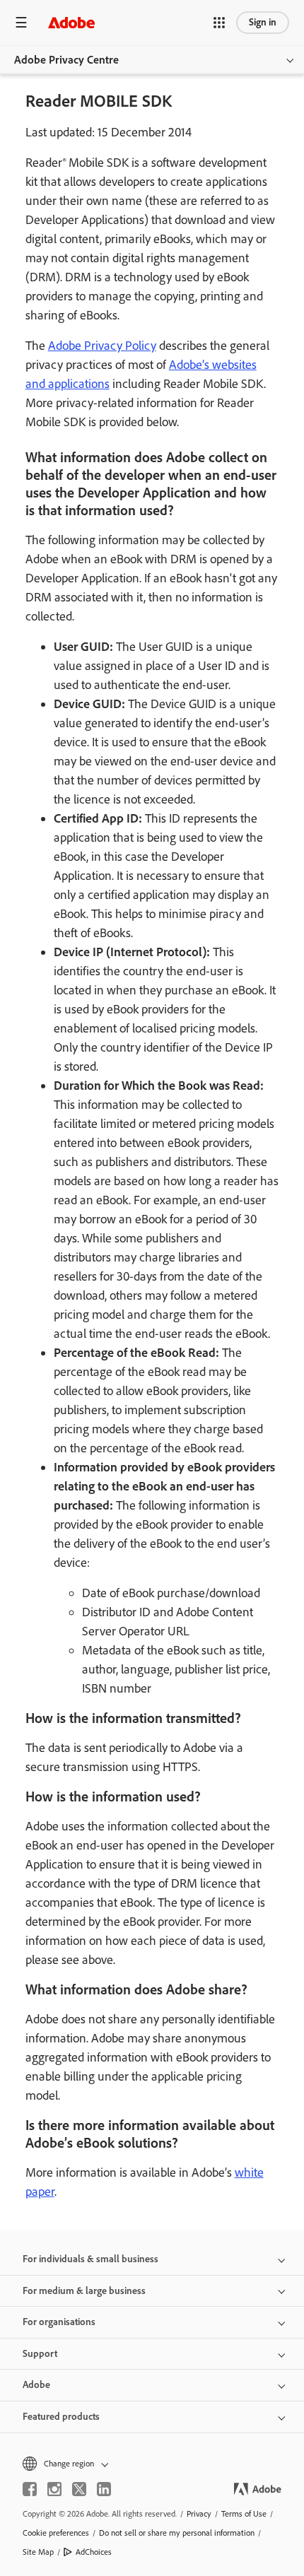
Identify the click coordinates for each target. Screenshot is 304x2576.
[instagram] (54, 2489)
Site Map (38, 2552)
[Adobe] (71, 22)
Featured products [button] (61, 2417)
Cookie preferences (56, 2533)
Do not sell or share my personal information (177, 2533)
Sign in (263, 22)
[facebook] (30, 2489)
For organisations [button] (59, 2322)
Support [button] (40, 2354)
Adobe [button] (36, 2385)
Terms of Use (244, 2514)
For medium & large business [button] (84, 2291)
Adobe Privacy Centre (66, 60)
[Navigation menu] (21, 22)
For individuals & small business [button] (90, 2259)
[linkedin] (104, 2489)
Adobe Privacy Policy (102, 346)
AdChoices (94, 2552)
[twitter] (79, 2489)
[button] (219, 23)
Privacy (199, 2514)
